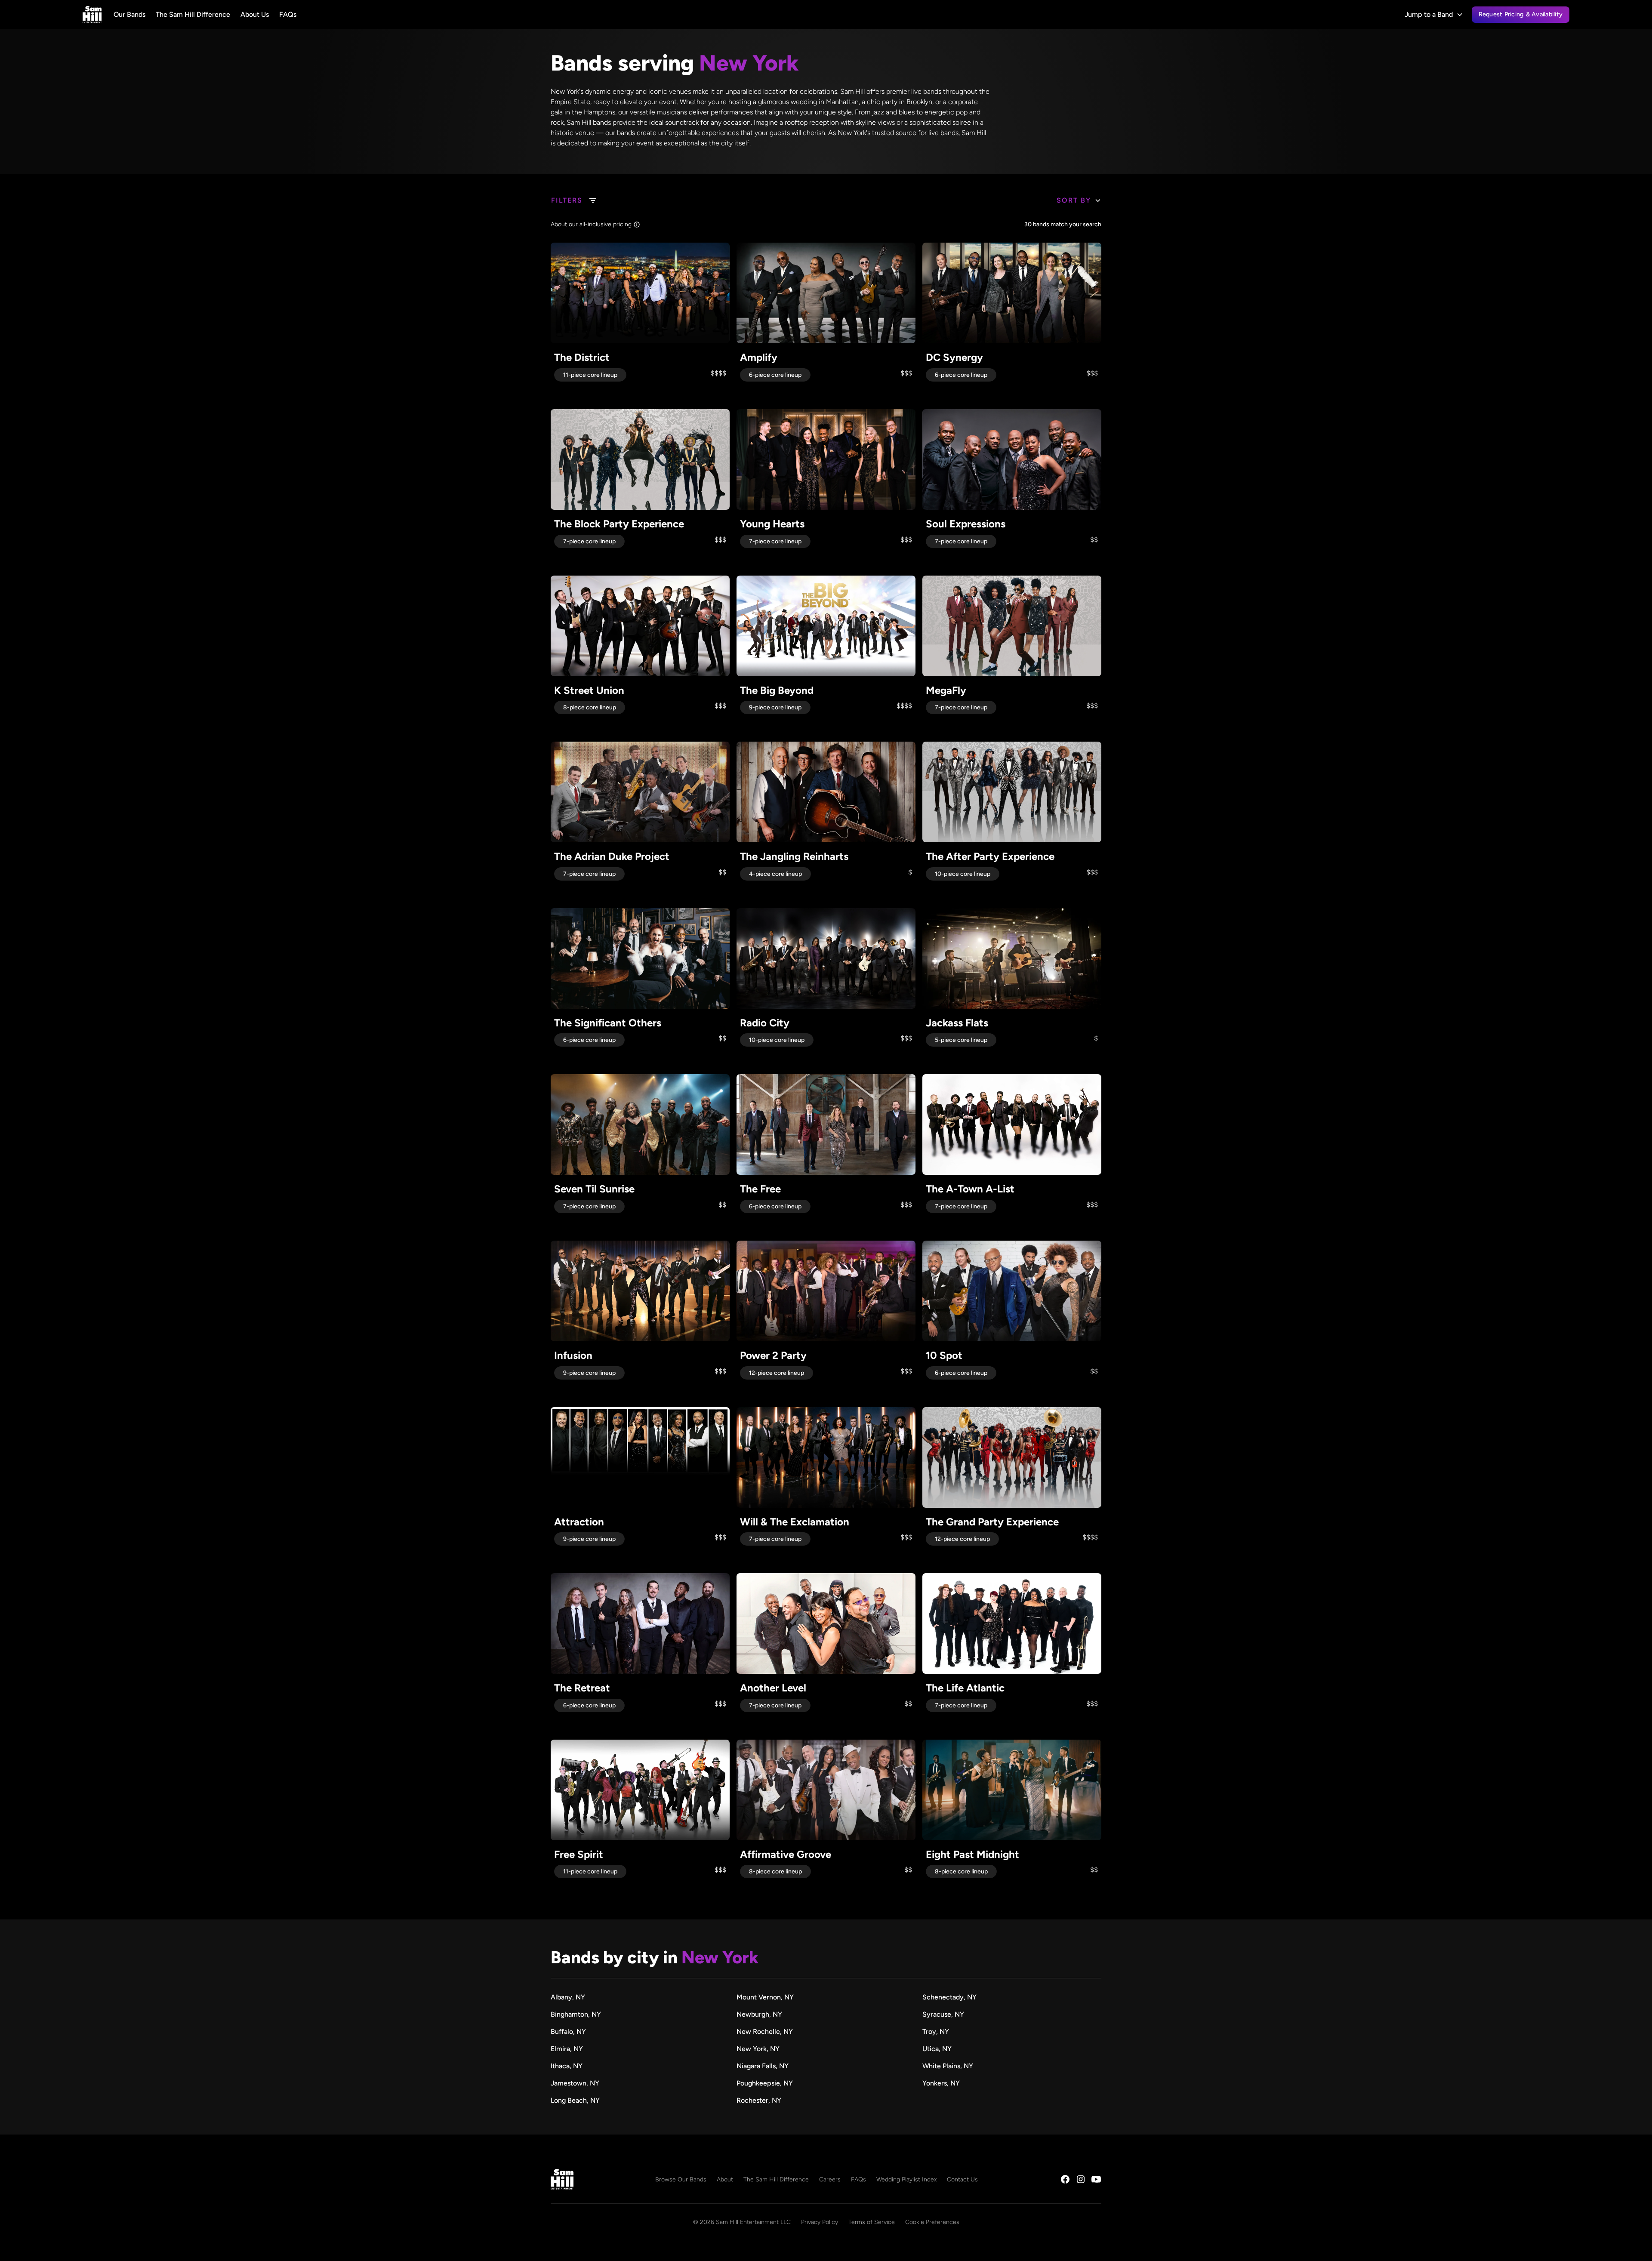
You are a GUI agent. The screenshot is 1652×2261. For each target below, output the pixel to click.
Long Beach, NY (575, 2100)
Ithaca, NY (567, 2066)
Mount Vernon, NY (765, 1997)
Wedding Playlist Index (906, 2179)
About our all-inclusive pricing (591, 224)
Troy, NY (936, 2032)
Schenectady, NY (949, 1997)
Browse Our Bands (681, 2179)
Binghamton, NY (576, 2014)
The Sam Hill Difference (193, 14)
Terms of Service (872, 2222)
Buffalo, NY (568, 2032)
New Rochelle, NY (765, 2032)
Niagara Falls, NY (763, 2066)
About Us (255, 14)
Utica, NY (937, 2049)
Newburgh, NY (759, 2014)
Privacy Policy (820, 2222)
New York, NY (758, 2049)
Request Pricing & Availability (1521, 14)
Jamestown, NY (575, 2083)
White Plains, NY (948, 2066)
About (725, 2179)
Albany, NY (568, 1997)
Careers (830, 2179)
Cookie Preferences (932, 2222)
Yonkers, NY (941, 2083)
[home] (92, 15)
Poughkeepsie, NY (765, 2083)
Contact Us (962, 2179)
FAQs (288, 14)
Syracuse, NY (943, 2014)
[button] (1434, 15)
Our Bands (129, 14)
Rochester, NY (759, 2100)
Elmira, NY (567, 2049)
